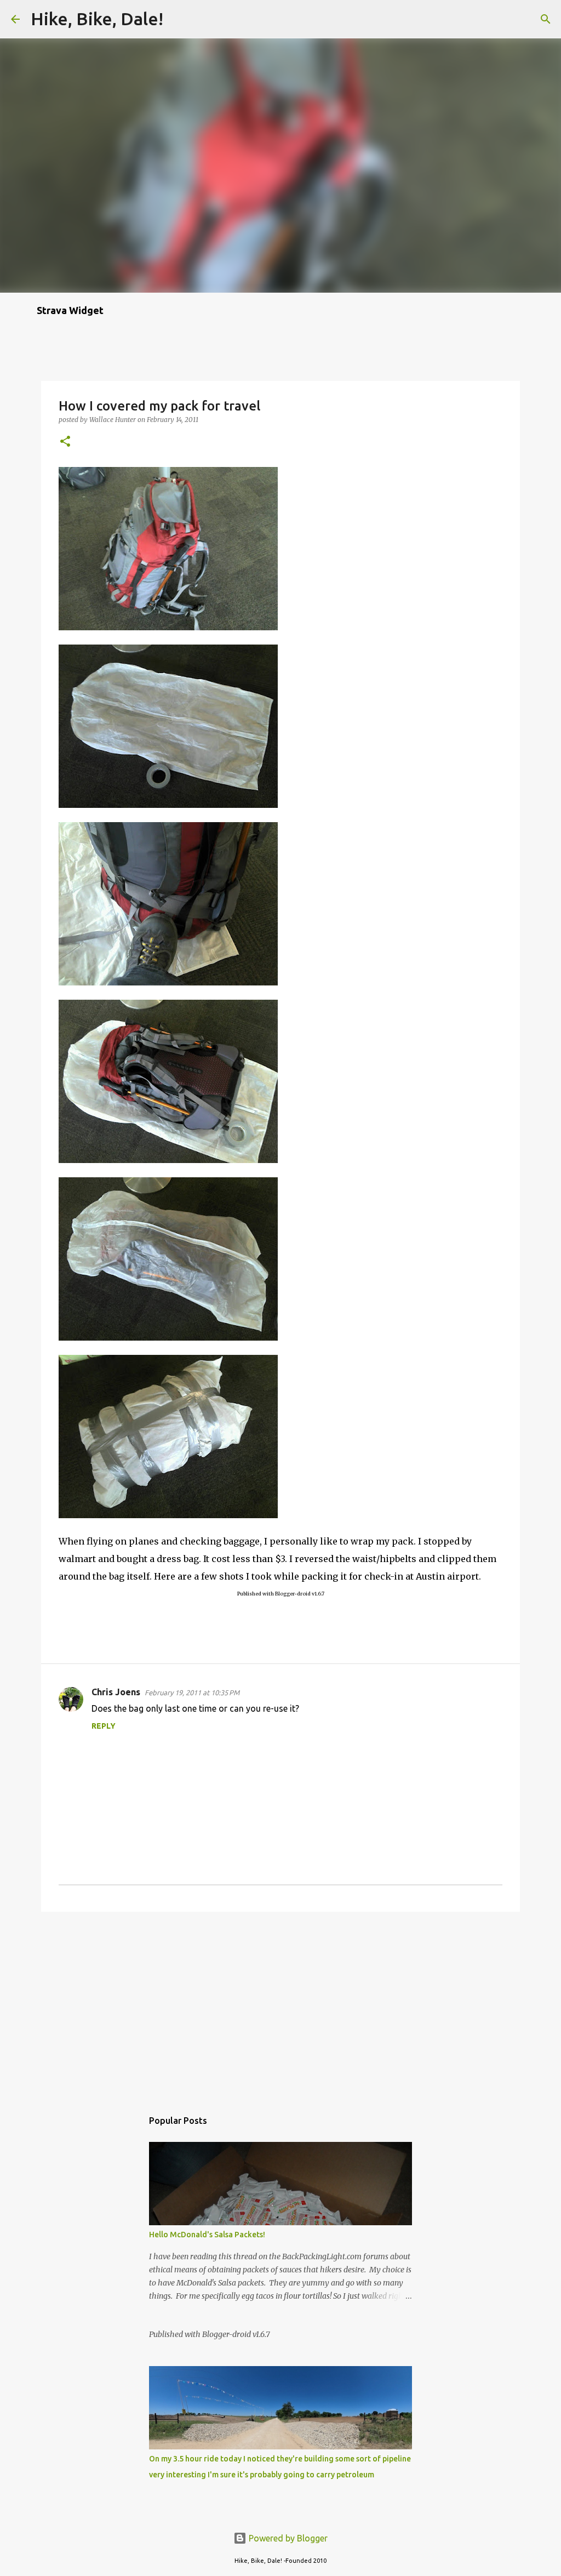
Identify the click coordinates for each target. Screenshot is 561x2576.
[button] (65, 442)
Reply (104, 1726)
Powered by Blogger (287, 2538)
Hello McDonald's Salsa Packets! (207, 2235)
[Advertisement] (280, 2005)
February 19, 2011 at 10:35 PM (192, 1692)
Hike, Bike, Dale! (97, 19)
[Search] (179, 19)
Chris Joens (116, 1692)
